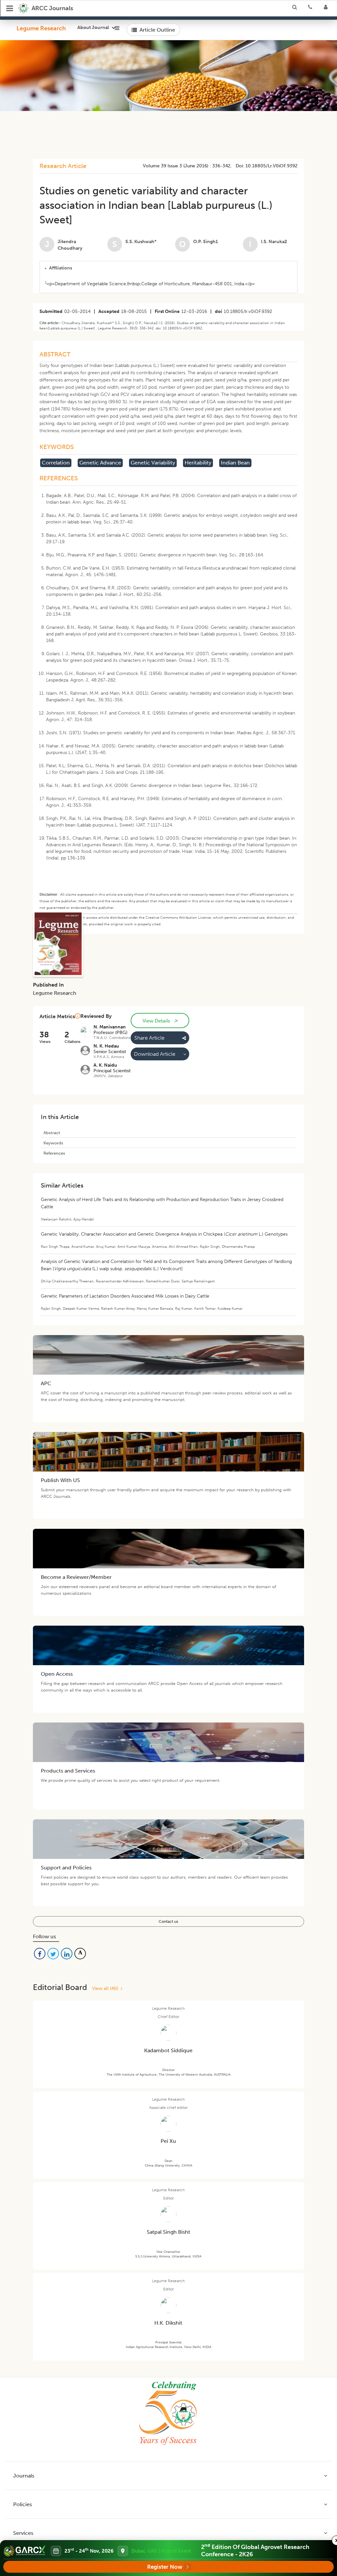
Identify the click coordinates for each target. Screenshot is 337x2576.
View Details (160, 1021)
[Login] (328, 8)
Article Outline (157, 30)
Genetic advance (100, 463)
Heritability (198, 463)
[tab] (168, 268)
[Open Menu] (10, 8)
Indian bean (235, 463)
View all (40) (106, 1988)
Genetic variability (153, 463)
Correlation (56, 463)
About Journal (93, 28)
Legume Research (41, 28)
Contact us (168, 1921)
